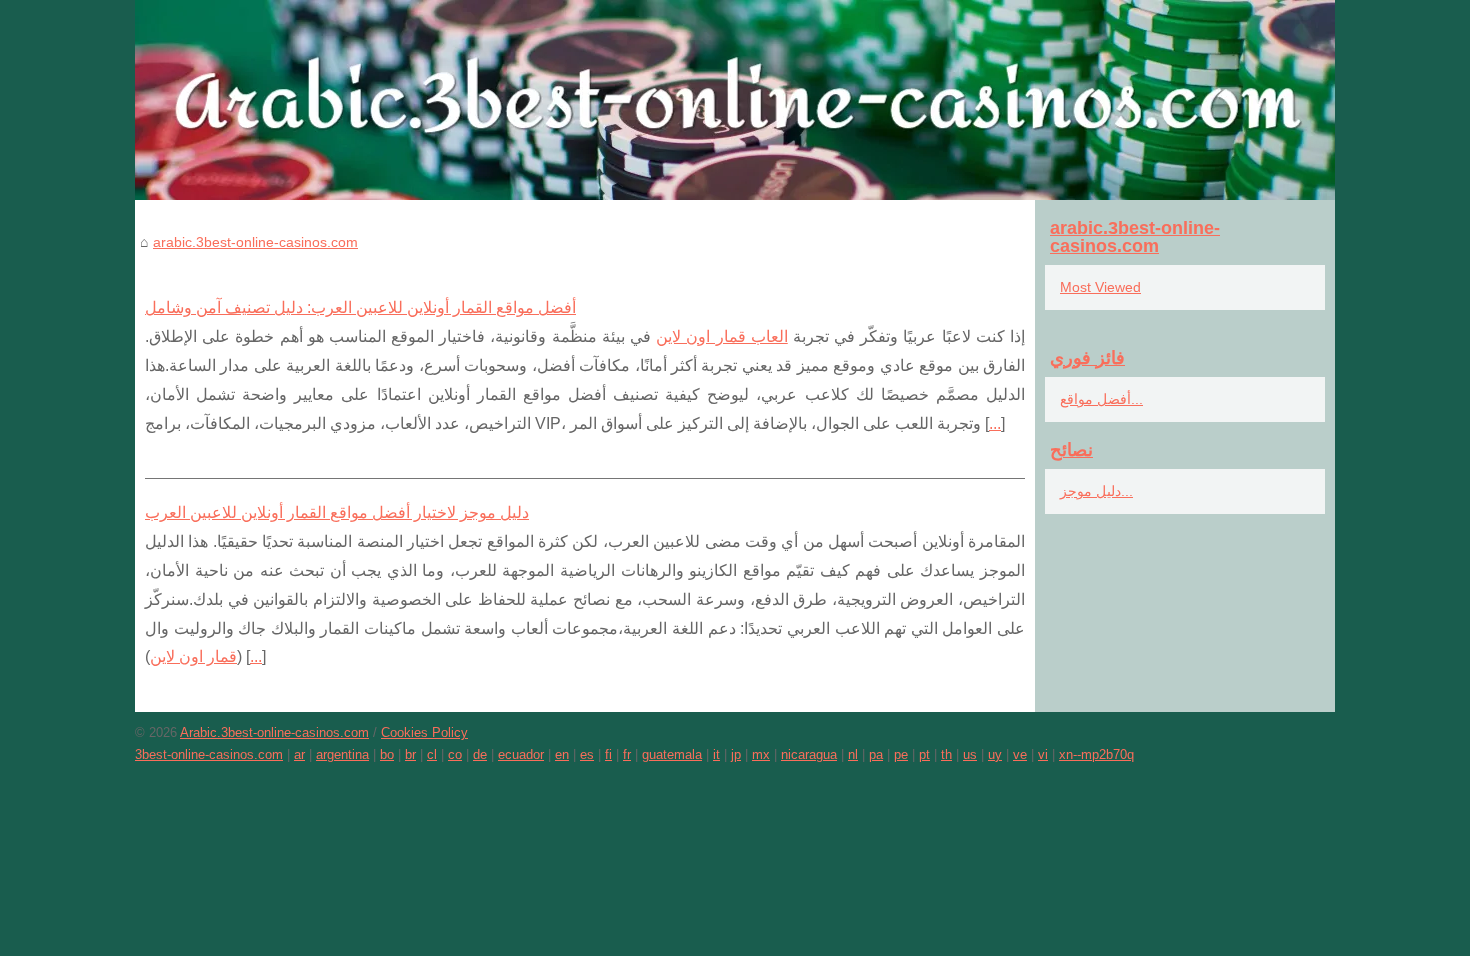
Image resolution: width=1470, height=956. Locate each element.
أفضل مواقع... (1101, 399)
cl (432, 754)
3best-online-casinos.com (209, 754)
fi (608, 754)
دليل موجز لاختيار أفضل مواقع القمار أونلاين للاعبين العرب (337, 512)
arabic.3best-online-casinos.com (255, 242)
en (562, 754)
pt (924, 754)
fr (627, 754)
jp (736, 754)
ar (299, 754)
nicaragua (809, 754)
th (946, 754)
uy (995, 754)
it (716, 754)
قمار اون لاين (193, 656)
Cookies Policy (424, 732)
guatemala (672, 754)
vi (1043, 754)
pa (876, 754)
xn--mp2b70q (1096, 754)
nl (853, 754)
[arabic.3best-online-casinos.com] (735, 100)
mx (761, 754)
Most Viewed (1100, 287)
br (410, 754)
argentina (342, 754)
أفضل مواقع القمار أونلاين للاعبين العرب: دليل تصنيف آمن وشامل (360, 307)
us (970, 754)
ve (1020, 754)
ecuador (521, 754)
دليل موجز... (1096, 491)
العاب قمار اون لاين (722, 336)
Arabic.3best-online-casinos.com (274, 732)
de (480, 754)
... (995, 423)
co (455, 754)
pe (901, 754)
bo (387, 754)
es (587, 754)
